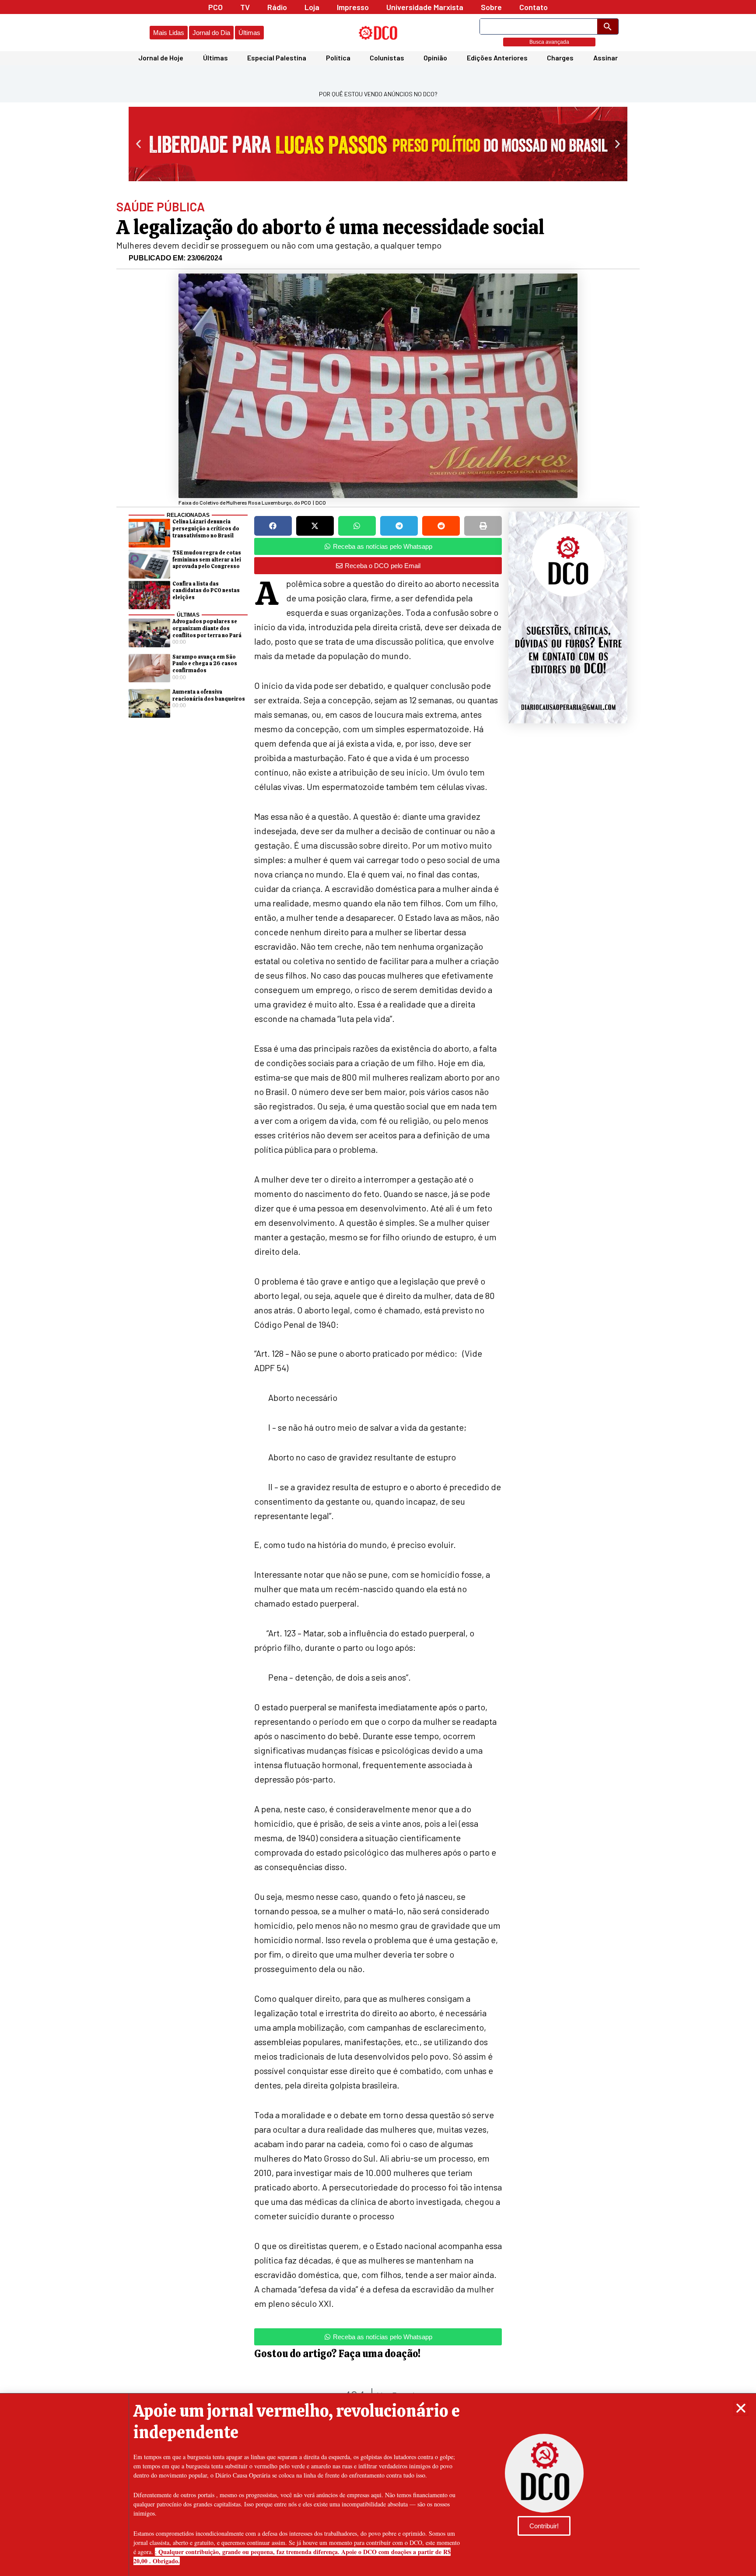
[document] (378, 1288)
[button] (741, 2408)
